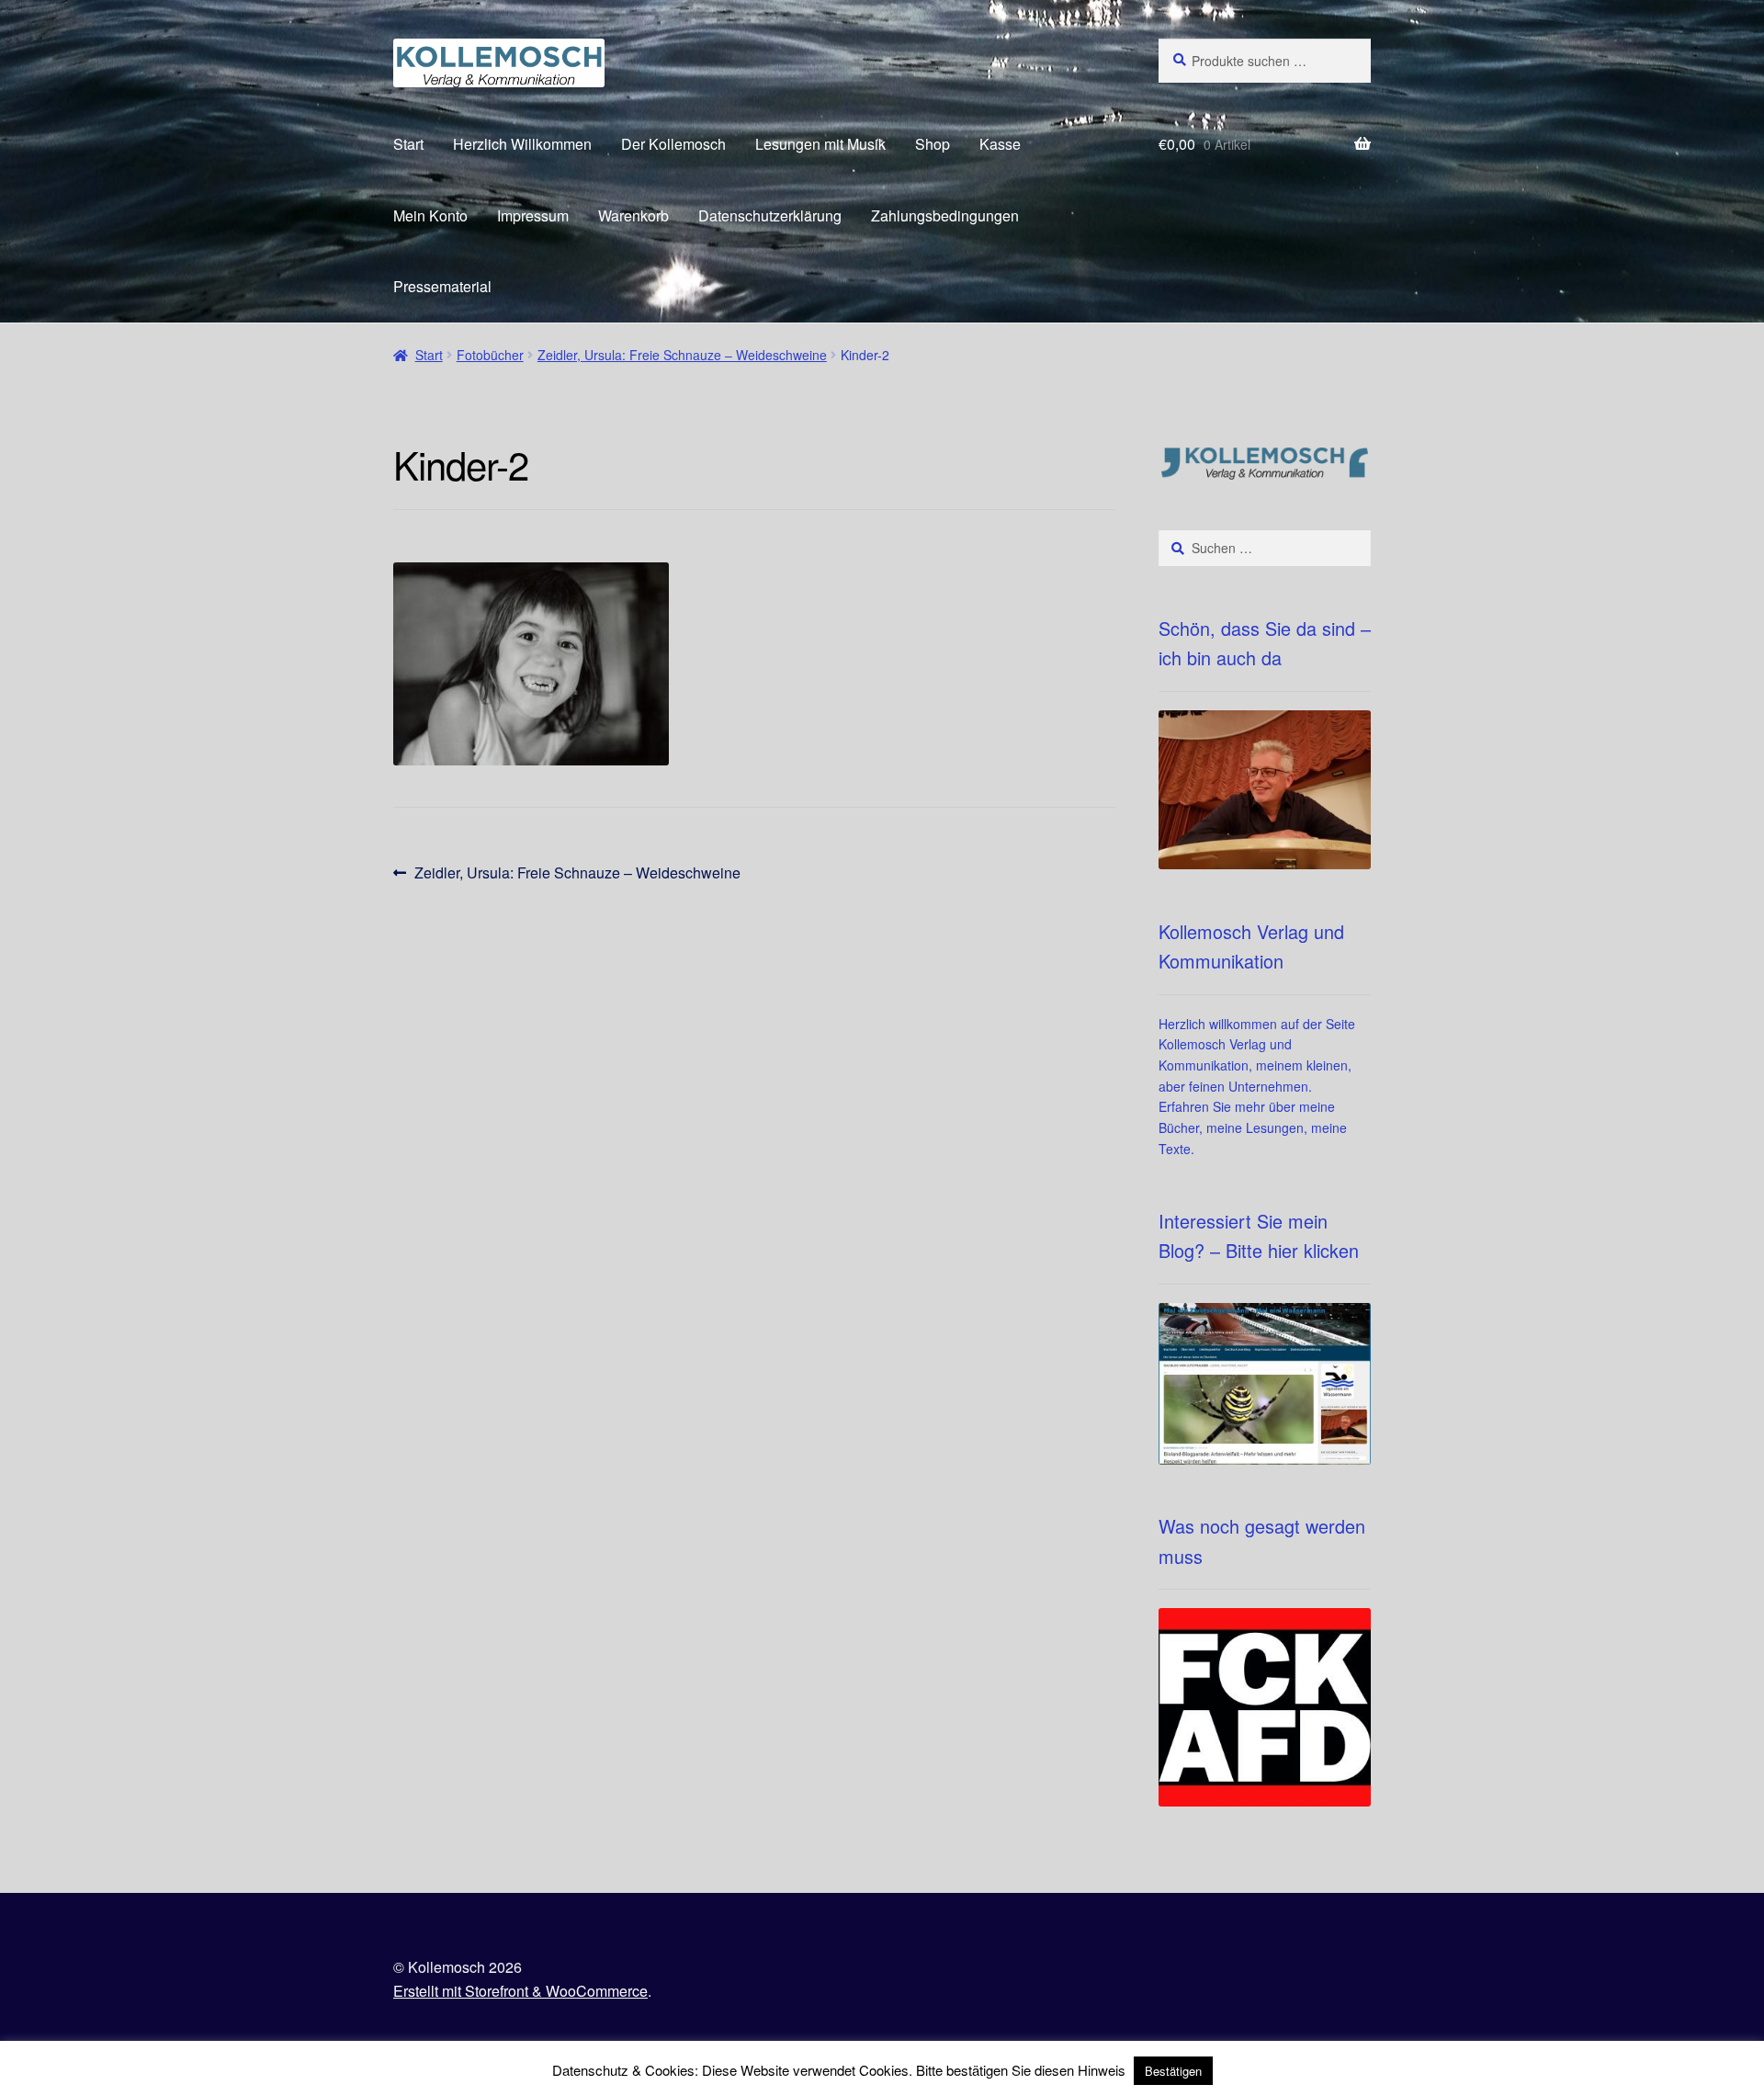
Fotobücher (490, 355)
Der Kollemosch (673, 144)
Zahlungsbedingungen (945, 215)
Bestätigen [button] (1173, 2071)
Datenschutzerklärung (770, 215)
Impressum (533, 215)
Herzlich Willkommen (522, 144)
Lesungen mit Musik (820, 144)
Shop (933, 144)
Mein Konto (430, 215)
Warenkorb (633, 215)
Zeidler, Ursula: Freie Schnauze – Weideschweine (682, 355)
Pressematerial (442, 286)
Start (408, 144)
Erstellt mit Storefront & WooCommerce (520, 1991)
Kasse (1000, 144)
